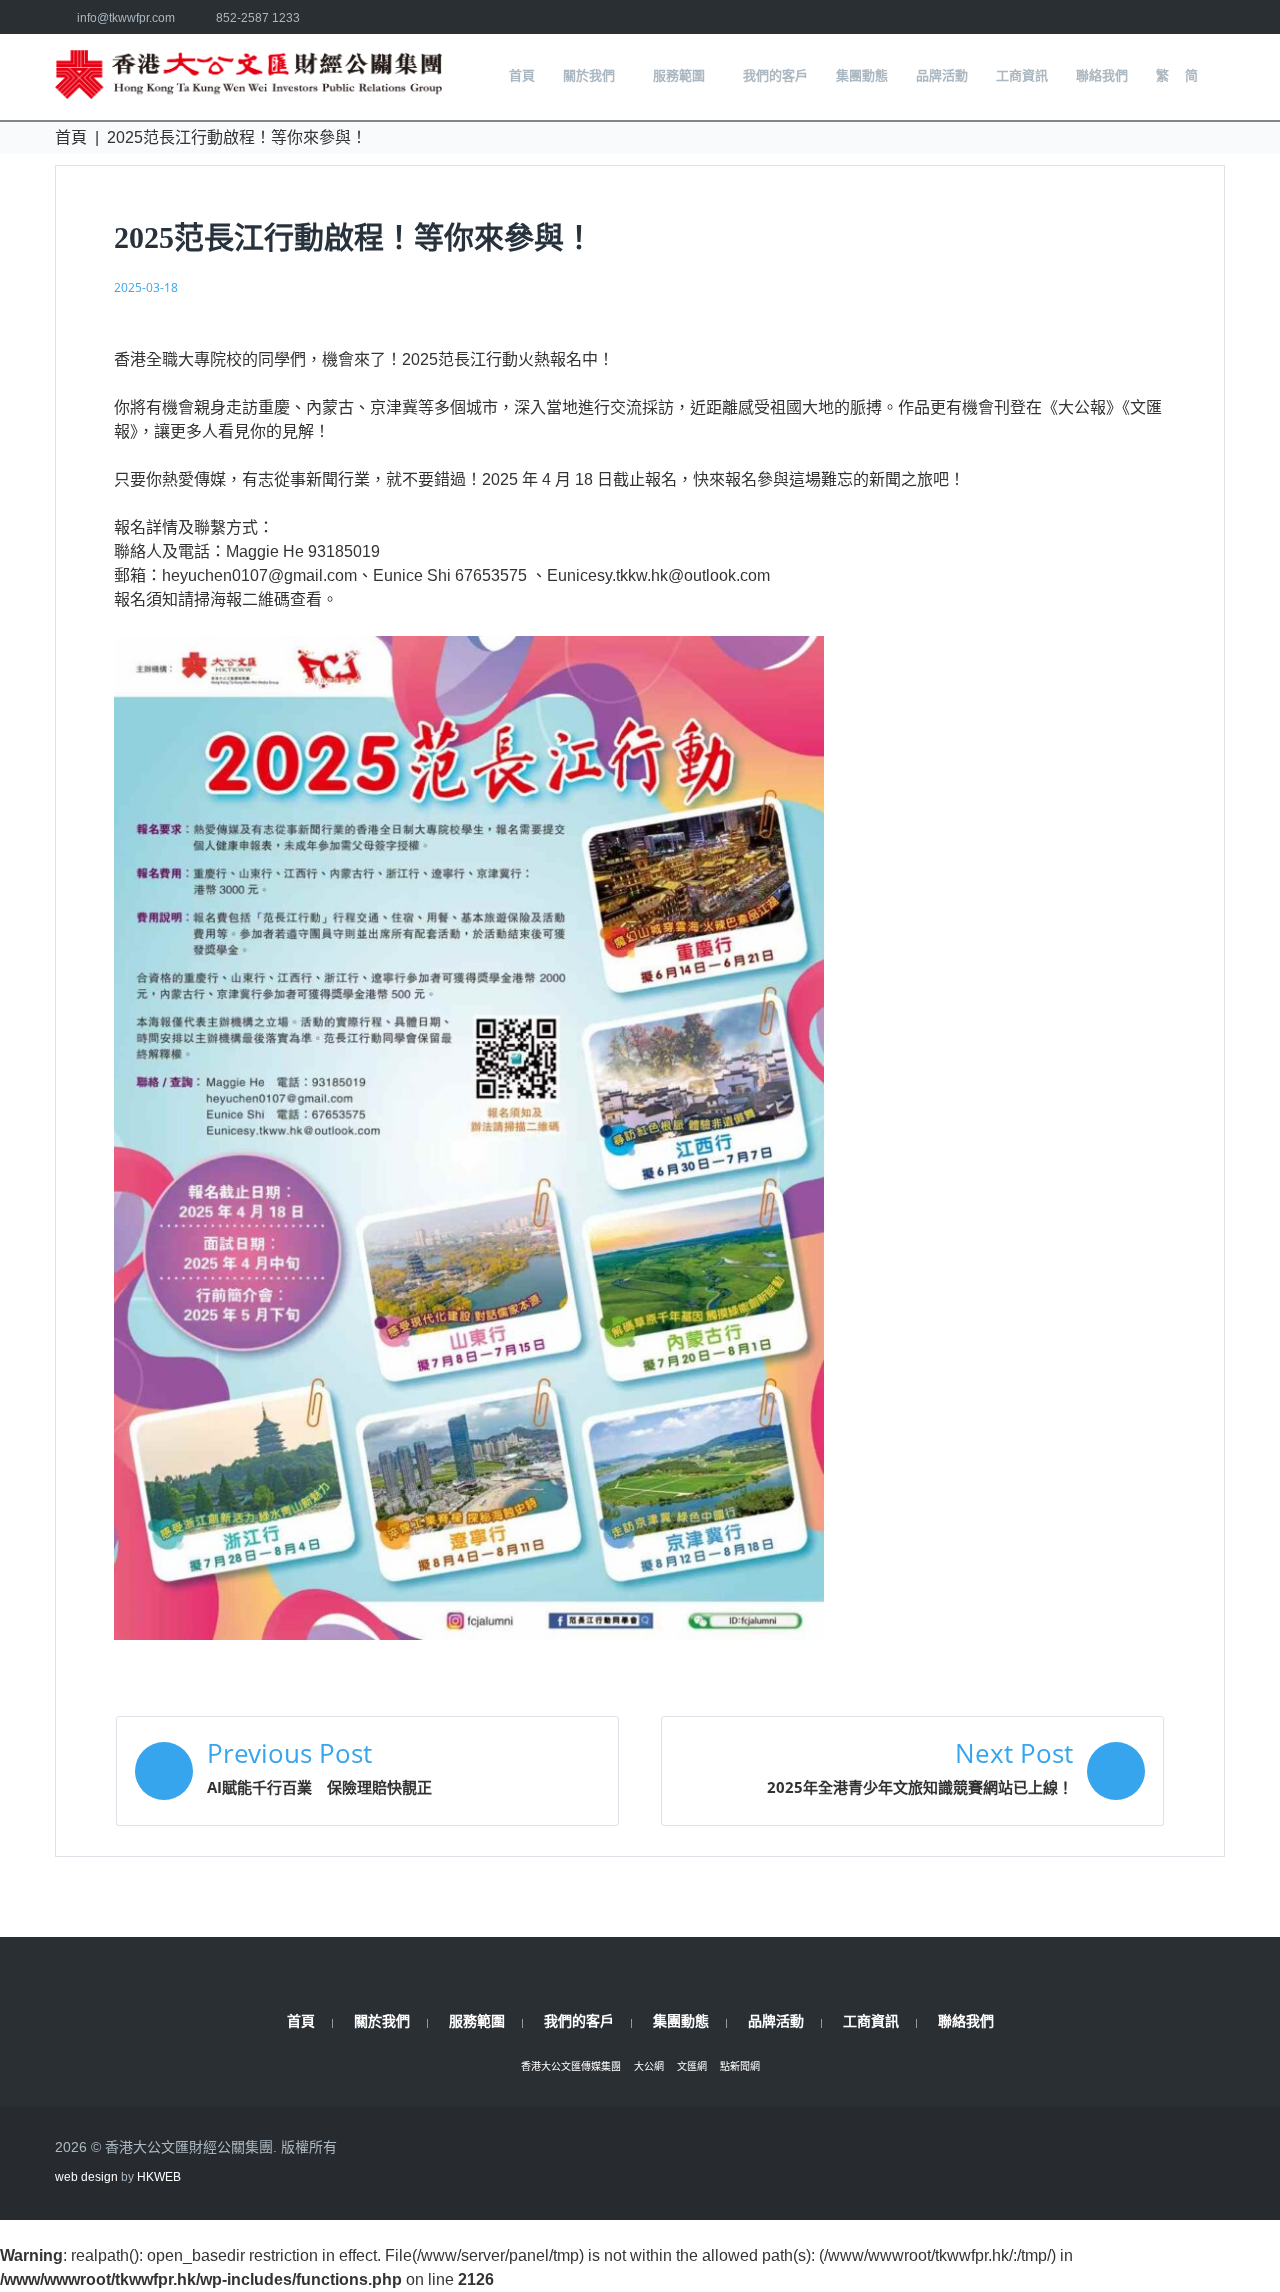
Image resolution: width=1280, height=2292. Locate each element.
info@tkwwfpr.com (126, 18)
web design (86, 2177)
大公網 (649, 2066)
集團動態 (681, 2020)
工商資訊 (871, 2020)
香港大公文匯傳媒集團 (571, 2066)
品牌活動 (776, 2020)
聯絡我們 (966, 2020)
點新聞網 (740, 2066)
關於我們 (382, 2020)
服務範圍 (477, 2020)
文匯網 (692, 2066)
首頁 (71, 137)
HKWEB (159, 2177)
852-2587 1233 (258, 18)
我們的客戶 (579, 2020)
